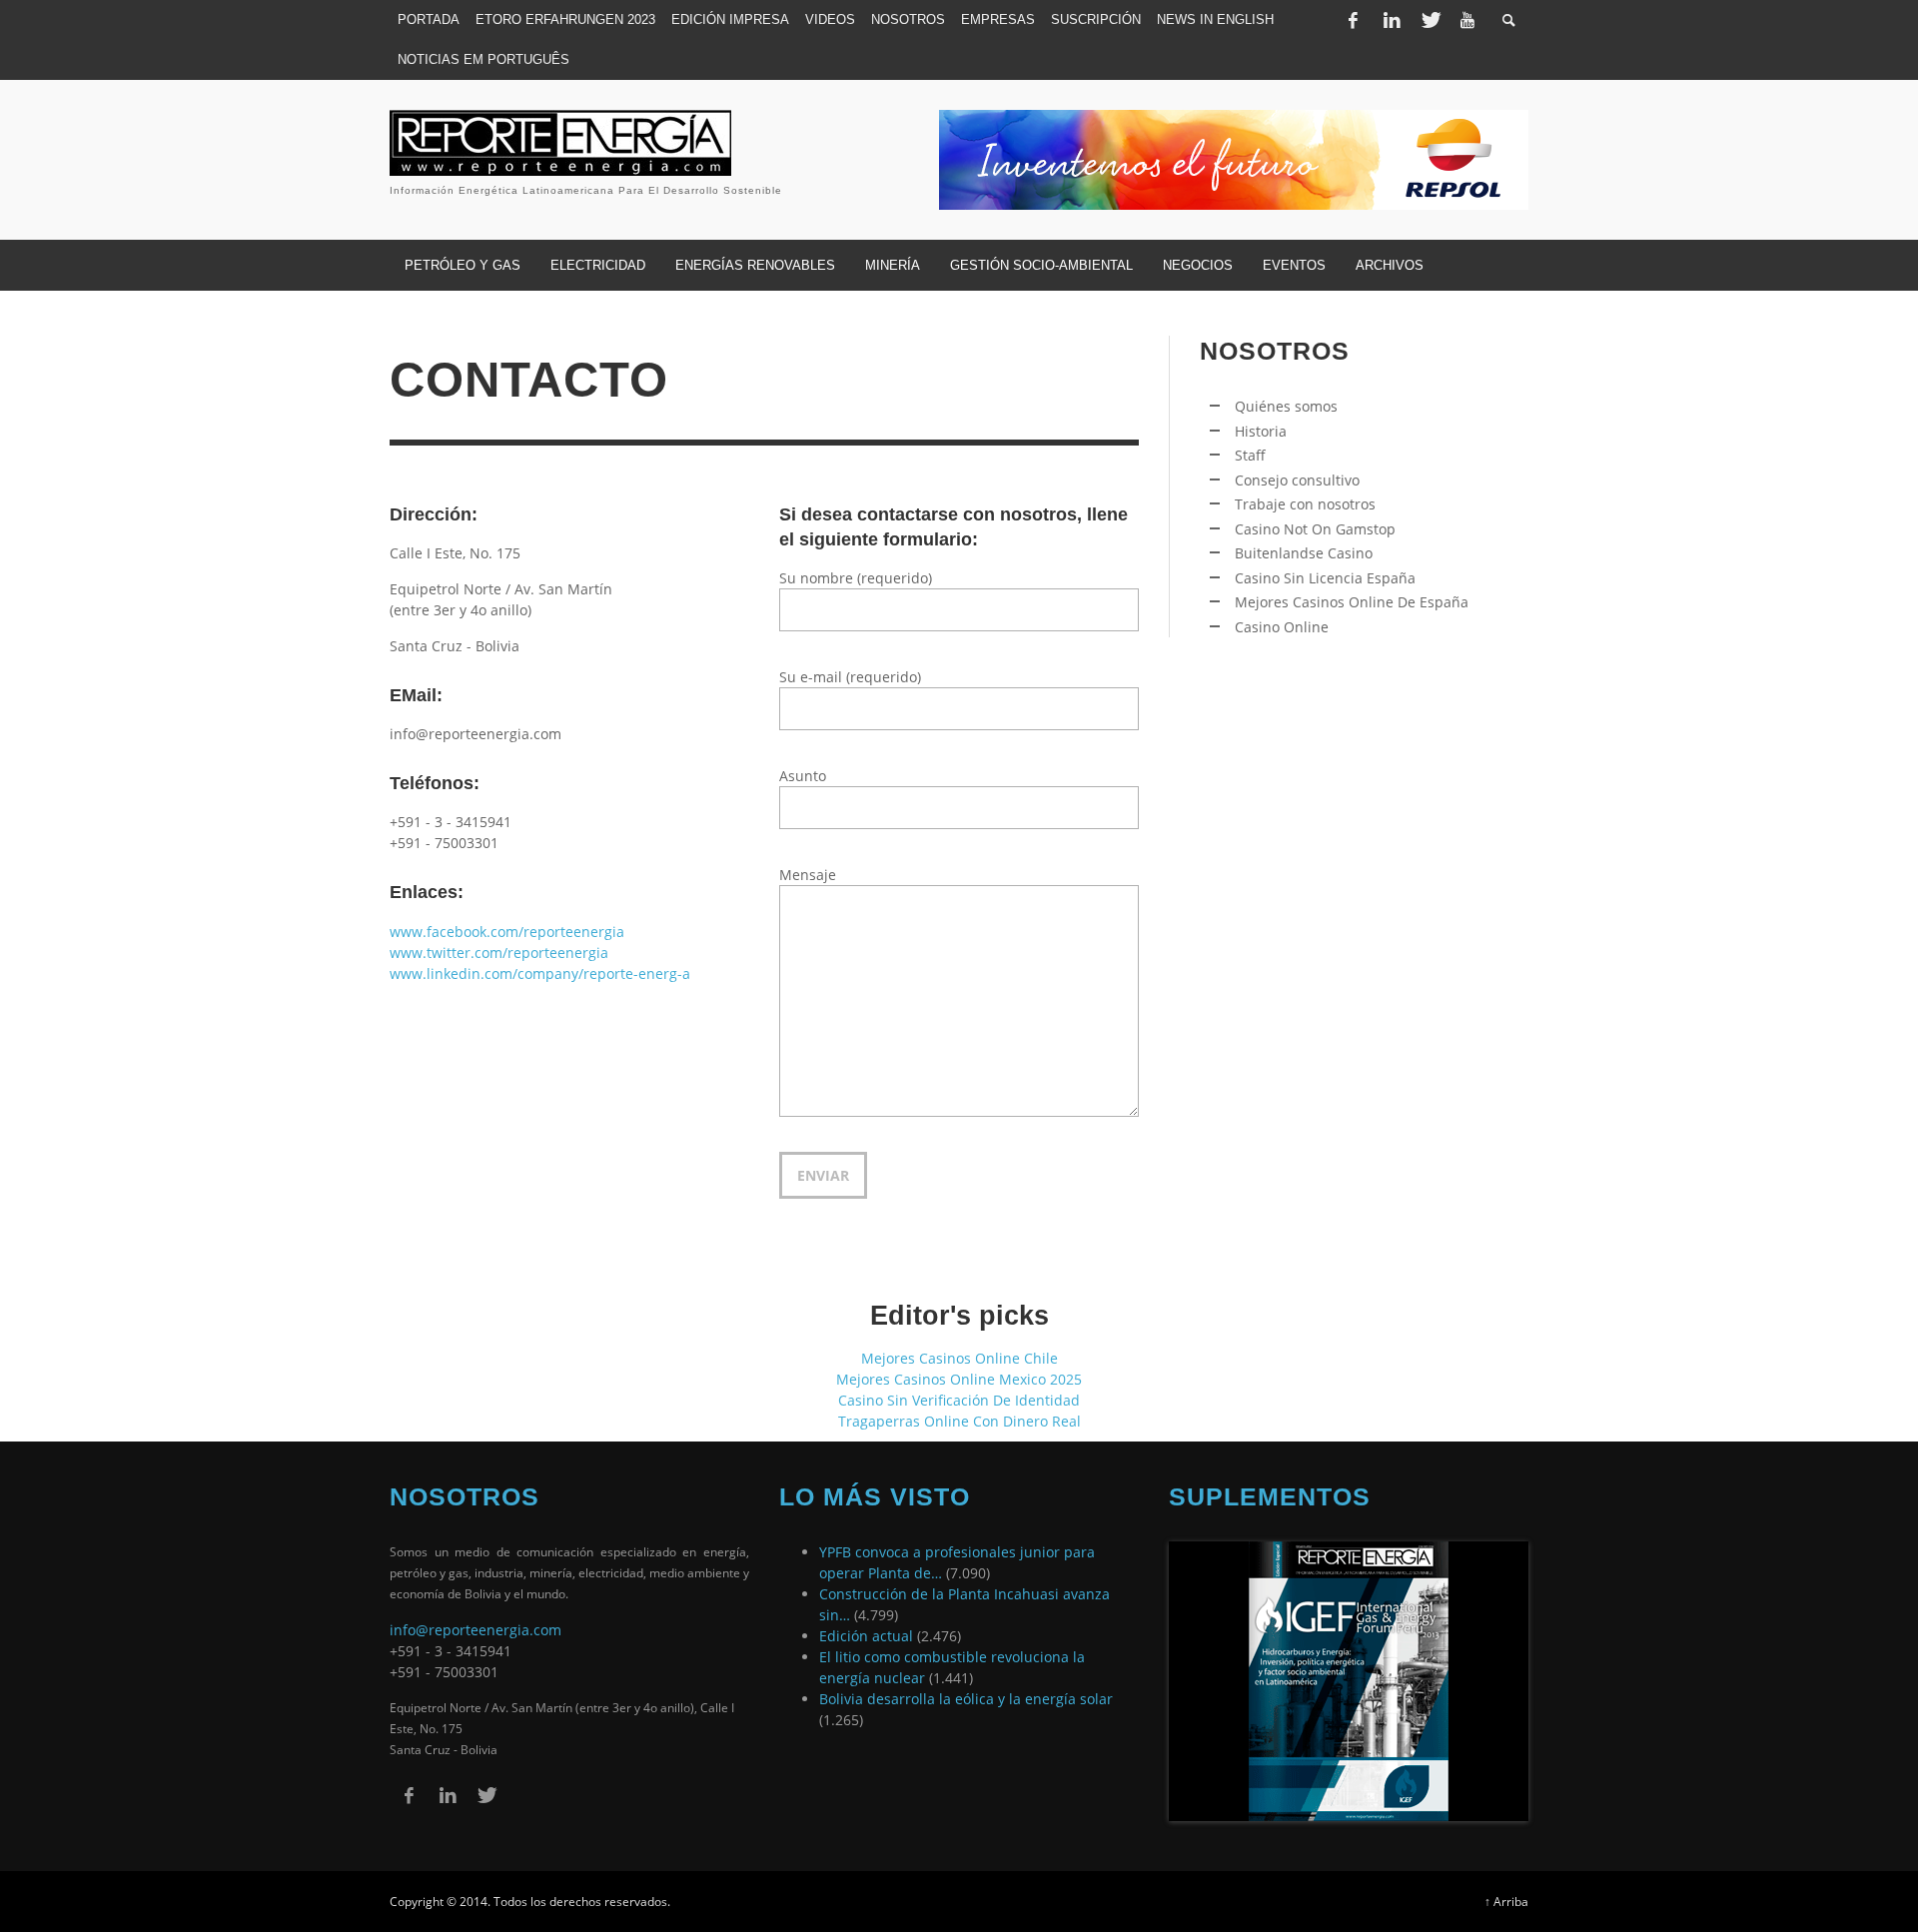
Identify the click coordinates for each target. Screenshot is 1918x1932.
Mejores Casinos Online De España (1352, 602)
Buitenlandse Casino (1304, 553)
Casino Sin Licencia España (1325, 578)
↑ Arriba (1506, 1901)
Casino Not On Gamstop (1315, 529)
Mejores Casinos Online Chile (959, 1358)
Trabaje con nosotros (1305, 504)
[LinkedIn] (1392, 20)
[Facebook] (1353, 20)
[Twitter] (1430, 20)
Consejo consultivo (1297, 480)
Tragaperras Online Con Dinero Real (959, 1421)
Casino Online (1282, 627)
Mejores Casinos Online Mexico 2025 (959, 1379)
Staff (1250, 455)
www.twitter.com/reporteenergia (499, 953)
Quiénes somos (1286, 406)
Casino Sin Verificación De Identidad (959, 1400)
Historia (1261, 431)
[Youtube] (1467, 20)
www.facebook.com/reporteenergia (507, 932)
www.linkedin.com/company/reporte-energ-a (540, 973)
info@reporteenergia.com (476, 1630)
